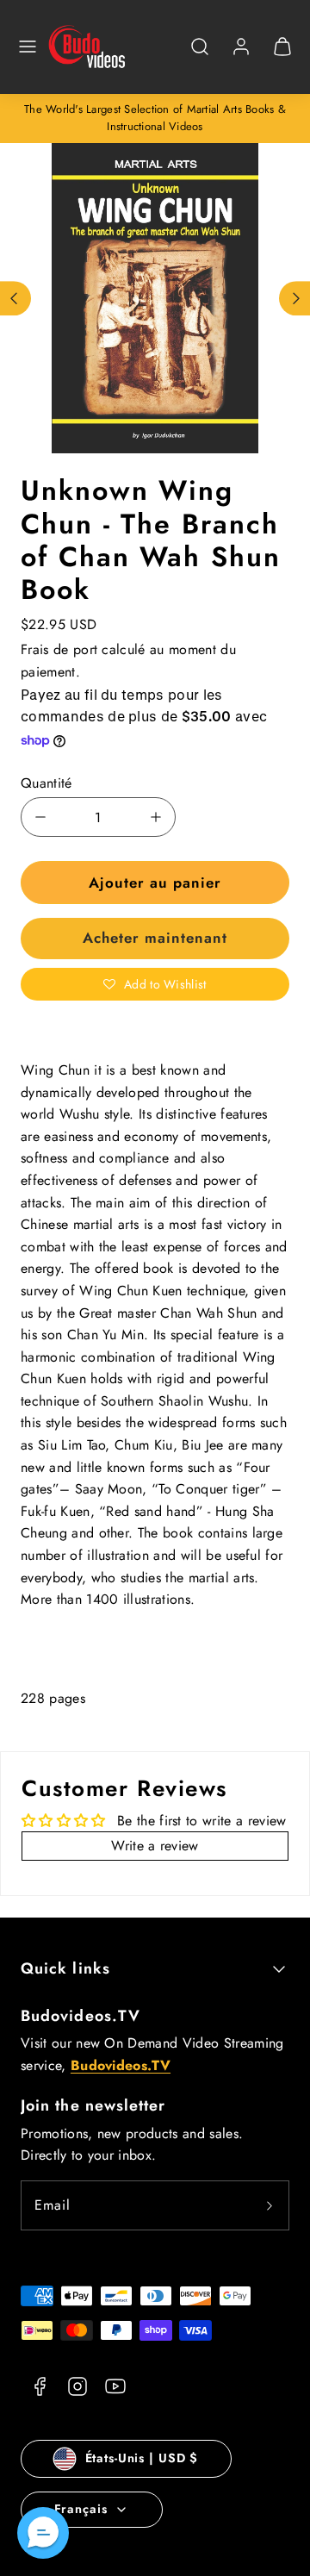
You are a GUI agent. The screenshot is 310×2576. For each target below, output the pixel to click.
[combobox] (200, 56)
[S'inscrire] (270, 2205)
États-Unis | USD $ (142, 2458)
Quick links (65, 1968)
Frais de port (59, 649)
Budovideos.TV (81, 2016)
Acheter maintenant (155, 938)
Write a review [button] (155, 1846)
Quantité (46, 783)
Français (81, 2509)
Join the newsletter (93, 2105)
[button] (28, 47)
